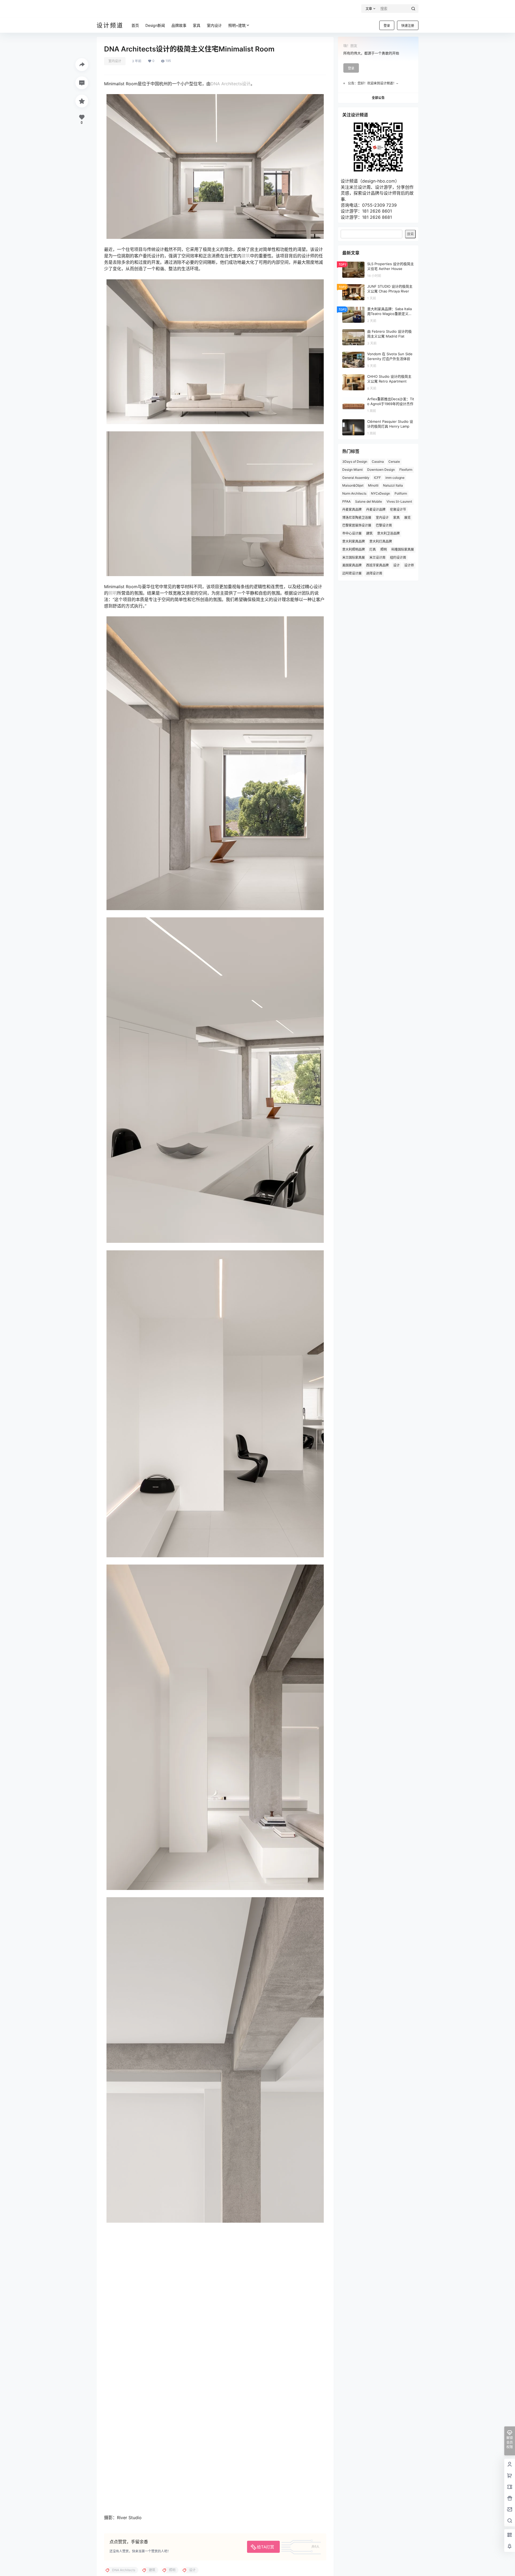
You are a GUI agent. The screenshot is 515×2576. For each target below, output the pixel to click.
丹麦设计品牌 (376, 509)
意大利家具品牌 (354, 541)
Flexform (406, 470)
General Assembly (356, 478)
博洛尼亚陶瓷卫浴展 (357, 518)
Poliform (401, 493)
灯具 (373, 549)
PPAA (346, 501)
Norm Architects (354, 493)
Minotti (373, 485)
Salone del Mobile (369, 501)
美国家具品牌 (352, 565)
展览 (407, 518)
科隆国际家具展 (403, 549)
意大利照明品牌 (354, 549)
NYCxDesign (380, 493)
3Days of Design (355, 462)
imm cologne (395, 478)
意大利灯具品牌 (381, 541)
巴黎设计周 (384, 525)
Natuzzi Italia (393, 485)
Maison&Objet (353, 485)
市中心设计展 (352, 533)
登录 (387, 26)
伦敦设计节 (398, 509)
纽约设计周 (398, 557)
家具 (396, 518)
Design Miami (352, 470)
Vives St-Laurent (399, 501)
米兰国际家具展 (354, 557)
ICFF (377, 478)
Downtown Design (381, 470)
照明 (113, 593)
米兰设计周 (377, 557)
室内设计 (115, 61)
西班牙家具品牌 (377, 565)
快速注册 (408, 26)
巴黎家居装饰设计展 (357, 525)
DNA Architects (226, 84)
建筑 (246, 256)
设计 (246, 84)
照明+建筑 (237, 25)
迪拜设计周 (374, 573)
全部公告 (378, 98)
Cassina (378, 462)
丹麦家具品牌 (352, 509)
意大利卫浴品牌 (388, 533)
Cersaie (394, 462)
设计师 (409, 565)
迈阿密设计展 (352, 573)
